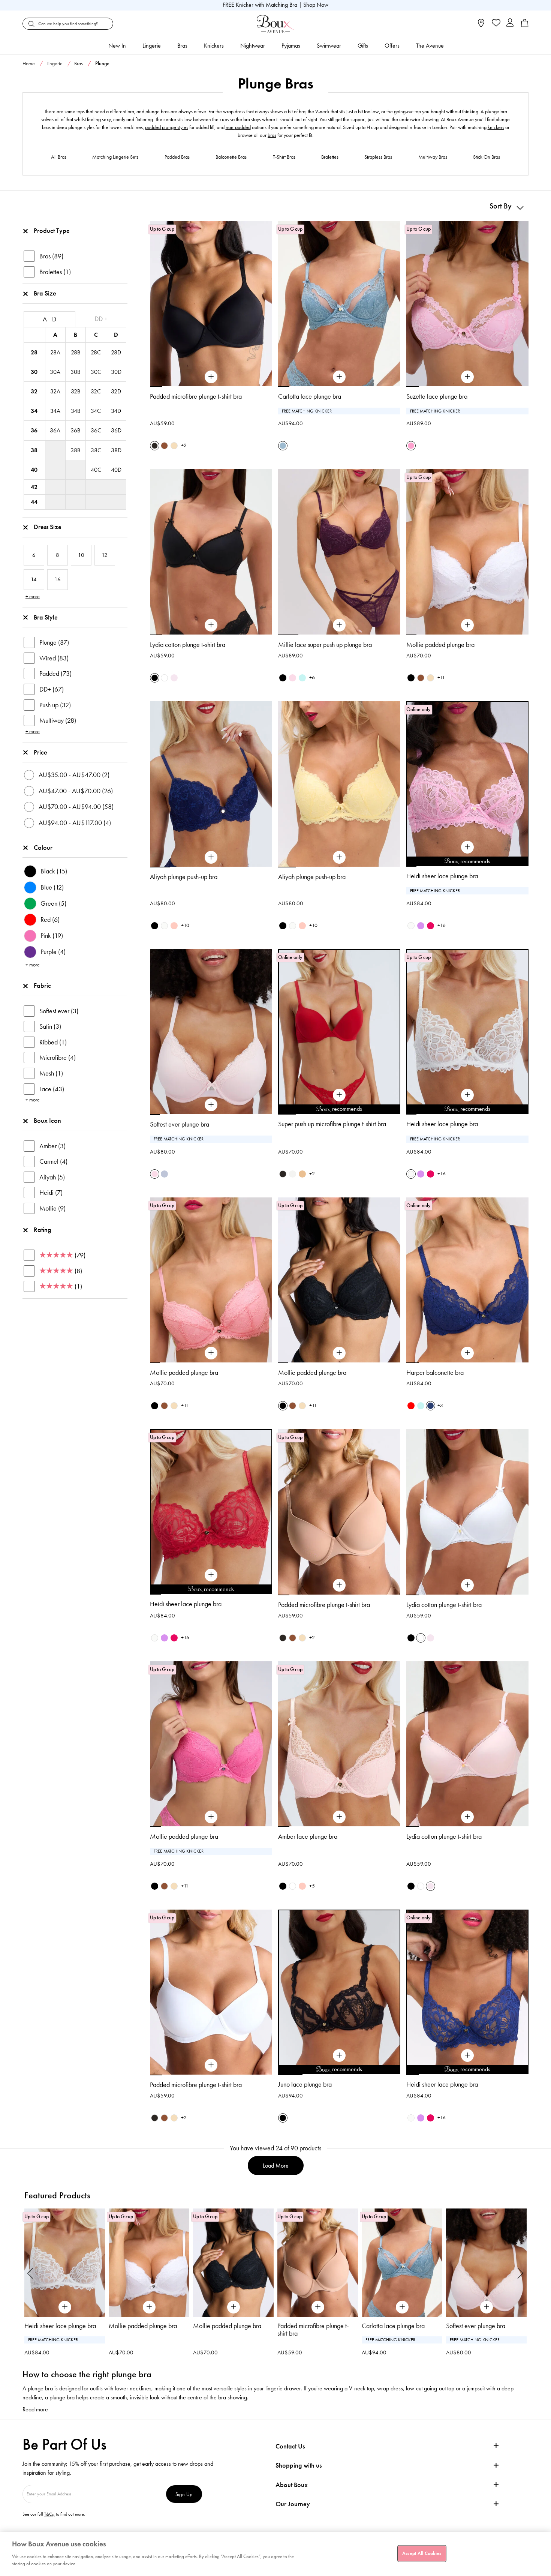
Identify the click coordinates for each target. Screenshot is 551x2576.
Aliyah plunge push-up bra (184, 877)
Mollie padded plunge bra (440, 645)
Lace (52, 1089)
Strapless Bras (378, 157)
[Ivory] (411, 926)
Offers (392, 46)
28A (55, 352)
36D (116, 430)
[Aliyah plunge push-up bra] (211, 857)
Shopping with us (299, 2465)
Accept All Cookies (422, 2553)
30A (55, 372)
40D (116, 470)
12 (523, 866)
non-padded (238, 127)
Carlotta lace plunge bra (310, 396)
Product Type (52, 231)
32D (116, 391)
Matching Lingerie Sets (115, 157)
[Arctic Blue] (164, 1174)
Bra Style (46, 617)
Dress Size (48, 527)
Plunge (54, 642)
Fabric (42, 986)
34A (55, 411)
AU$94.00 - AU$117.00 (75, 823)
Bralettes (330, 157)
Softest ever (59, 1011)
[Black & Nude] (155, 926)
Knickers (214, 46)
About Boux (292, 2485)
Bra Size (45, 293)
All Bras (59, 157)
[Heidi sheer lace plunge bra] (467, 847)
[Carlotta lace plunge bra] (339, 377)
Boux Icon (47, 1121)
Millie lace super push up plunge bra (325, 645)
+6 (312, 677)
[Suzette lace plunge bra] (467, 377)
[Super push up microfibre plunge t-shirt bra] (339, 1095)
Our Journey (293, 2504)
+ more (33, 596)
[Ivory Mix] (164, 926)
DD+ (52, 689)
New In (117, 46)
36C (96, 430)
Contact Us (290, 2446)
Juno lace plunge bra (305, 2084)
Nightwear (253, 46)
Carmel (53, 1161)
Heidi (51, 1193)
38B (75, 450)
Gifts (363, 46)
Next (521, 2273)
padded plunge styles (167, 127)
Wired (54, 658)
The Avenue (430, 46)
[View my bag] (525, 25)
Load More (276, 2166)
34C (96, 411)
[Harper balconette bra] (467, 1353)
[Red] (411, 1406)
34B (76, 411)
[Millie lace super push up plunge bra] (339, 625)
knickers (496, 127)
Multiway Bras (433, 157)
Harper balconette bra (435, 1373)
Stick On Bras (487, 157)
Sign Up (184, 2494)
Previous (30, 2273)
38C (96, 450)
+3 (440, 1405)
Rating (43, 1230)
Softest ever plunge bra (180, 1124)
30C (96, 372)
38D (116, 450)
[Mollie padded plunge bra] (467, 625)
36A (55, 430)
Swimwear (329, 46)
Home (29, 64)
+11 (441, 677)
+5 (312, 1886)
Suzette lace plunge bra (437, 396)
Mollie (52, 1208)
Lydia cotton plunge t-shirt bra (188, 645)
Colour (43, 848)
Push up (55, 705)
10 (503, 866)
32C (96, 391)
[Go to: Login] (510, 23)
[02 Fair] (174, 446)
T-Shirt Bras (284, 157)
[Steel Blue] (283, 446)
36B (75, 430)
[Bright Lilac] (421, 926)
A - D (49, 319)
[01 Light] (293, 1174)
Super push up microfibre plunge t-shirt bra (332, 1124)
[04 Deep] (164, 446)
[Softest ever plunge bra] (211, 1105)
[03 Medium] (302, 1174)
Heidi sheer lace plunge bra (442, 876)
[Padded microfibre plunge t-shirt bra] (211, 377)
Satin (50, 1026)
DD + (101, 319)
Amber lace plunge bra (308, 1836)
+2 (184, 445)
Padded (55, 674)
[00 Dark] (155, 446)
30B (75, 372)
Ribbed (53, 1042)
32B (76, 391)
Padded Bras (177, 157)
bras (272, 135)
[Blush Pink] (174, 678)
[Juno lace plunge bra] (339, 2055)
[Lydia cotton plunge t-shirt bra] (211, 625)
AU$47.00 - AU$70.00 (76, 791)
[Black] (155, 678)
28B (76, 352)
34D (116, 411)
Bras (182, 46)
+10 (185, 925)
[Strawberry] (430, 926)
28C (96, 352)
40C (96, 470)
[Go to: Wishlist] (495, 24)
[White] (164, 678)
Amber (52, 1146)
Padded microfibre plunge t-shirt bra (196, 396)
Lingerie (152, 46)
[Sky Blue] (302, 678)
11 (513, 866)
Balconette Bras (231, 157)
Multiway (58, 720)
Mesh (51, 1073)
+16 (442, 925)
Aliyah (52, 1177)
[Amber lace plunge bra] (339, 1817)
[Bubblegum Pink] (411, 446)
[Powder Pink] (293, 678)
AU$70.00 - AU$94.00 (76, 807)
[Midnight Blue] (430, 1406)
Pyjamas (291, 46)
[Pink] (174, 926)
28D (116, 352)
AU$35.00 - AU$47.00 (74, 775)
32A (55, 391)
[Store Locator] (481, 25)
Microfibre (58, 1058)
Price (40, 752)
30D (116, 372)
